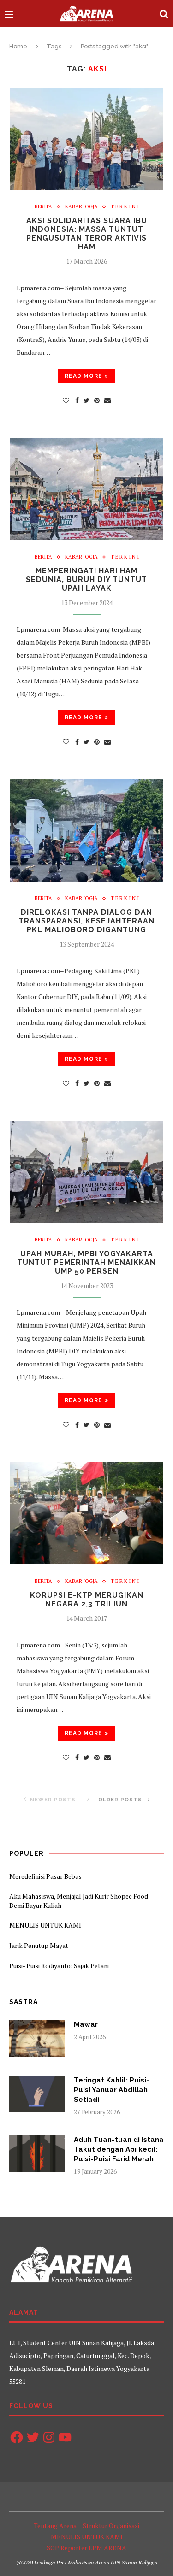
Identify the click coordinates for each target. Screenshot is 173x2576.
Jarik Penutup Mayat (39, 1945)
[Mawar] (37, 2038)
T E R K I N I (125, 207)
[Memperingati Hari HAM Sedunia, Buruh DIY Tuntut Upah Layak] (86, 489)
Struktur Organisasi (111, 2526)
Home (18, 46)
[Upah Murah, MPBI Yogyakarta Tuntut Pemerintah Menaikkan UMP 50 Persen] (86, 1172)
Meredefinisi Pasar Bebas (45, 1876)
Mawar (86, 2024)
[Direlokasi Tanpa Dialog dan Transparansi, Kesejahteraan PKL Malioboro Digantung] (86, 830)
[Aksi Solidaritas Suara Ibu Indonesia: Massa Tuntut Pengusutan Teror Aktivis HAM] (86, 139)
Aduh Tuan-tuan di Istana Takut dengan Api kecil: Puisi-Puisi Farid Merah (119, 2149)
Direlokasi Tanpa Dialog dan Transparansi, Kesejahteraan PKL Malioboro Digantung (86, 921)
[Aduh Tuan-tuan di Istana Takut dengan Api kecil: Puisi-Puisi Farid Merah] (37, 2153)
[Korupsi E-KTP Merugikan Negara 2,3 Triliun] (86, 1513)
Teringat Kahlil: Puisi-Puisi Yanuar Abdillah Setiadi (112, 2090)
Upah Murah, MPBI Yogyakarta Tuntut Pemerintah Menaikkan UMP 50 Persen (86, 1262)
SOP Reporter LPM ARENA (86, 2548)
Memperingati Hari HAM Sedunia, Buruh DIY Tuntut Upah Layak (86, 579)
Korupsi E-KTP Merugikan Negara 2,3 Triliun (87, 1600)
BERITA (43, 207)
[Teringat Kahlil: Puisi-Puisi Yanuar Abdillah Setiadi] (37, 2094)
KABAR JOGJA (81, 207)
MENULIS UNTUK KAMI (45, 1925)
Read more (84, 376)
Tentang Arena (55, 2526)
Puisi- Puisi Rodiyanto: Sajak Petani (59, 1966)
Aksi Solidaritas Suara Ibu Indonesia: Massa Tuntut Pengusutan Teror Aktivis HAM (87, 234)
